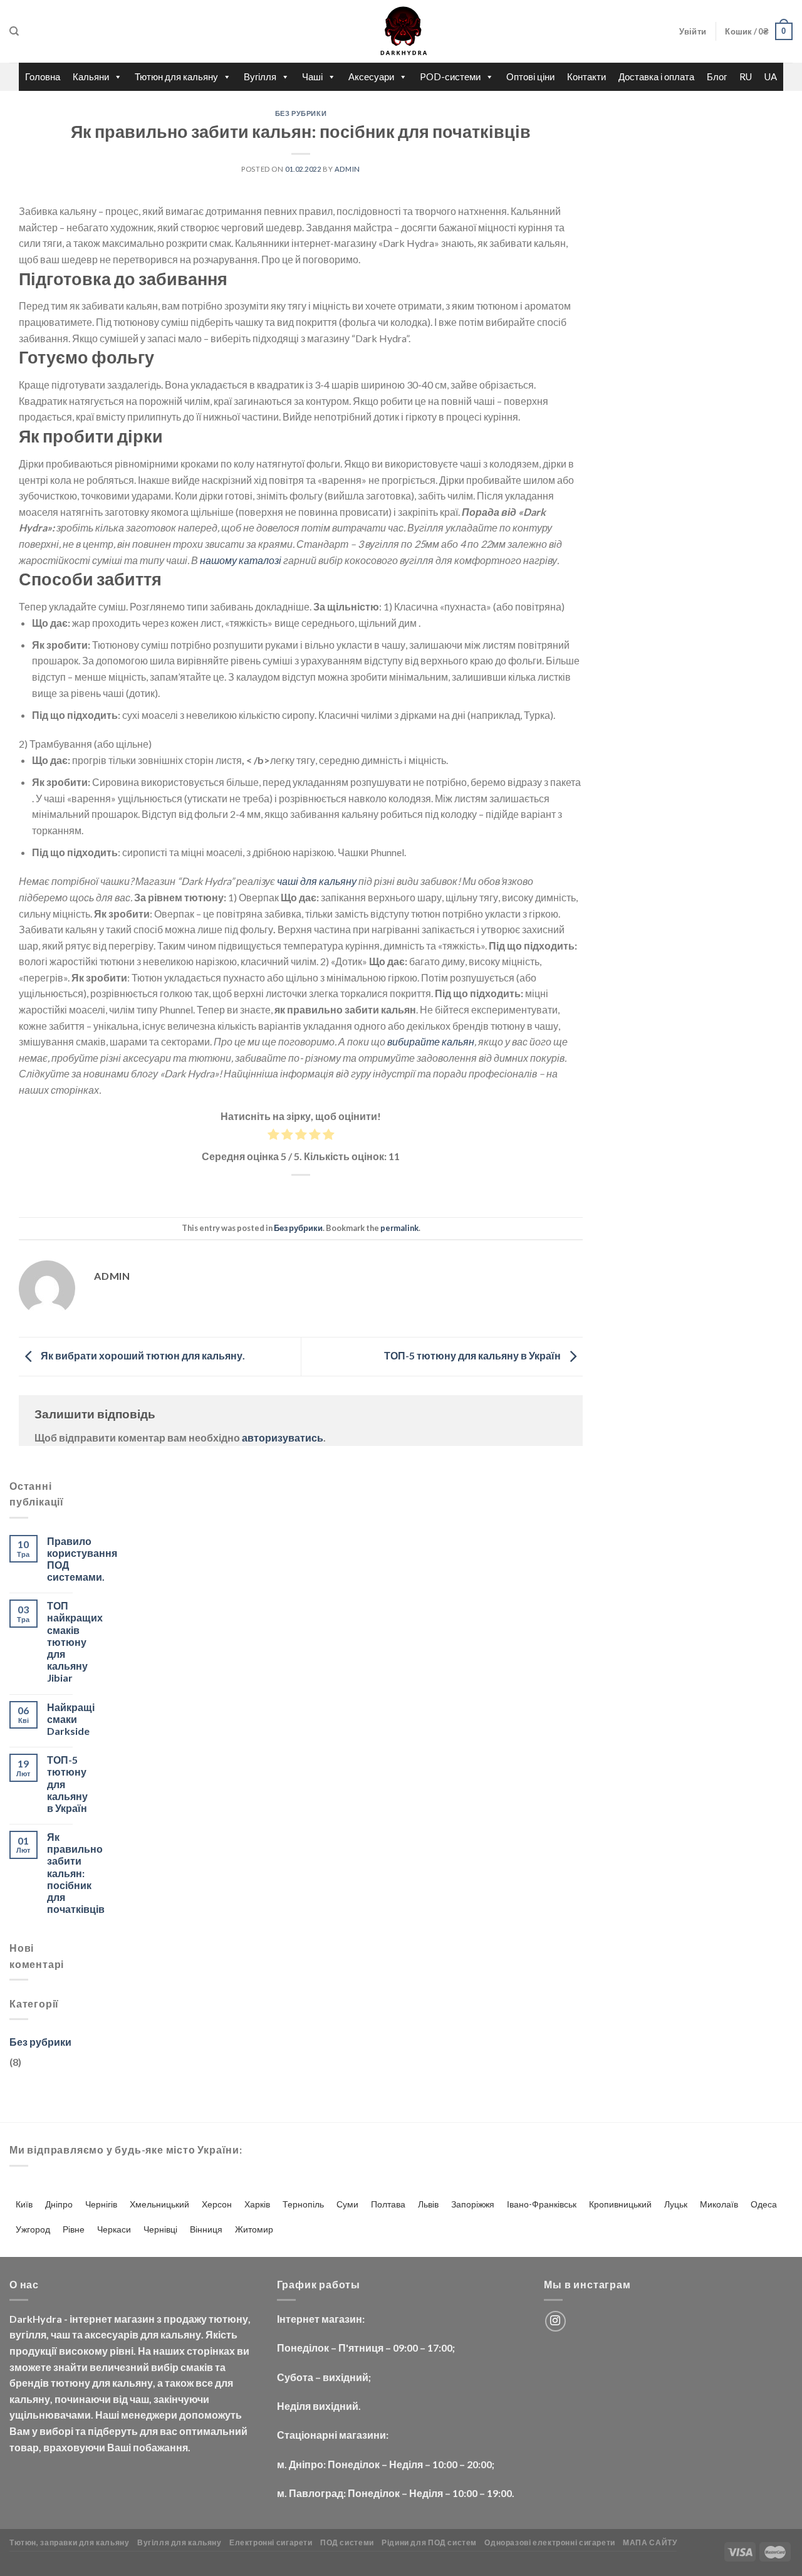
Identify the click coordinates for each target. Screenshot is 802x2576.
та (77, 2334)
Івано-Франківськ (542, 2204)
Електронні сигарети (271, 2542)
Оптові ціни (530, 76)
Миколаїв (719, 2204)
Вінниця (206, 2229)
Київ (24, 2204)
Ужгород (33, 2229)
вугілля (28, 2334)
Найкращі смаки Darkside (71, 1719)
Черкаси (114, 2229)
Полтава (388, 2204)
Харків (257, 2204)
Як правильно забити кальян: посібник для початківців (76, 1873)
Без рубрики (301, 113)
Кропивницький (620, 2204)
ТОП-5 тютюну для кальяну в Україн (473, 1355)
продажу (185, 2319)
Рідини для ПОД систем (429, 2542)
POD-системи (450, 76)
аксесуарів (112, 2334)
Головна (43, 76)
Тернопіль (303, 2204)
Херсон (217, 2204)
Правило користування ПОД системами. (82, 1559)
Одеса (764, 2204)
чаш (60, 2334)
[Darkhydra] (401, 31)
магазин (134, 2319)
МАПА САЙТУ (650, 2542)
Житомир (254, 2229)
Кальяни (91, 76)
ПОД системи (347, 2542)
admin (347, 169)
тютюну (228, 2319)
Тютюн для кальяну (176, 76)
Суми (347, 2204)
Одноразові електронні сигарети (549, 2542)
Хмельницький (159, 2204)
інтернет (91, 2319)
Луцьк (676, 2204)
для (149, 2334)
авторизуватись (283, 1437)
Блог (717, 76)
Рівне (74, 2229)
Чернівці (160, 2229)
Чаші (312, 76)
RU (746, 76)
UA (771, 76)
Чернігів (101, 2204)
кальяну (181, 2334)
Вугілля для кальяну (180, 2542)
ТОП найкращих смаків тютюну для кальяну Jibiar (75, 1641)
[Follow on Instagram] (555, 2321)
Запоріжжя (473, 2204)
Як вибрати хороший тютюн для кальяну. (142, 1355)
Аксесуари (371, 76)
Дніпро (59, 2204)
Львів (428, 2204)
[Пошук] (14, 31)
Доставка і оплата (656, 76)
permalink (399, 1228)
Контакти (586, 76)
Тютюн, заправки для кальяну (70, 2542)
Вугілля (260, 76)
